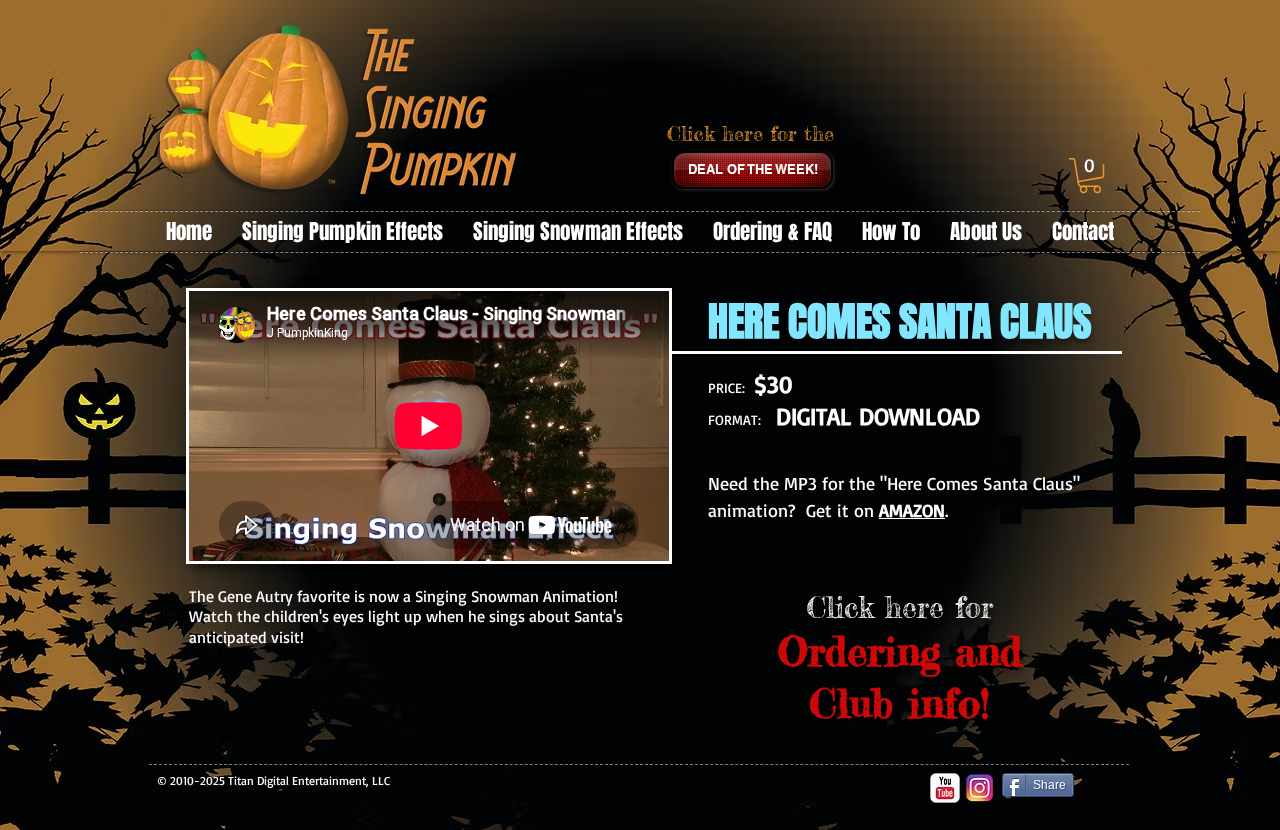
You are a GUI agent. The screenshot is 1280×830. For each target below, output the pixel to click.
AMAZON (912, 510)
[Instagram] (980, 788)
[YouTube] (945, 788)
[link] (1090, 175)
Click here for (899, 607)
